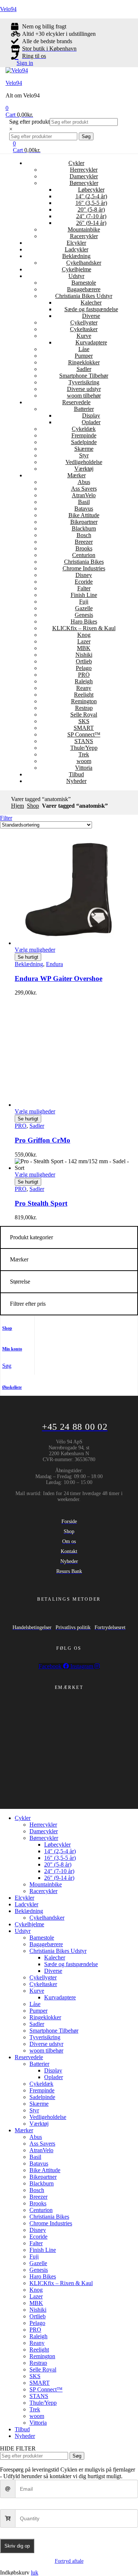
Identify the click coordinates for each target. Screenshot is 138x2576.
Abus (84, 482)
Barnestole (84, 283)
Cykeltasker (84, 329)
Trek (84, 754)
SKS (84, 721)
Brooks (84, 548)
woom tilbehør (84, 396)
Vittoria (84, 768)
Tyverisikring (84, 382)
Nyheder (76, 781)
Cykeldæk (84, 429)
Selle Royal (84, 715)
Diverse (91, 316)
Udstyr (76, 276)
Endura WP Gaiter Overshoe (59, 978)
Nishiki (84, 655)
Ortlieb (84, 661)
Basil (84, 502)
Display (91, 415)
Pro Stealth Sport (41, 1203)
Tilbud (76, 774)
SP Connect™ (84, 734)
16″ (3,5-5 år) (91, 203)
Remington (84, 701)
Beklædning (76, 256)
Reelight (84, 695)
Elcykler (76, 243)
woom (84, 761)
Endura (54, 964)
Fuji (84, 602)
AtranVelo (84, 495)
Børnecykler (84, 183)
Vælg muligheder (35, 950)
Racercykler (84, 236)
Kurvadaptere (91, 342)
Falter (84, 588)
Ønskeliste (12, 1387)
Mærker (77, 475)
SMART (84, 728)
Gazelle (84, 608)
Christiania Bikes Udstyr (84, 296)
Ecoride (84, 582)
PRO (84, 675)
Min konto (12, 1349)
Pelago (84, 668)
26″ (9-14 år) (91, 223)
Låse (84, 349)
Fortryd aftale (69, 2561)
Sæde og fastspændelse (91, 309)
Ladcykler (77, 249)
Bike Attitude (84, 515)
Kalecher (91, 303)
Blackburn (84, 528)
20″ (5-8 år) (91, 209)
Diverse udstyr (84, 389)
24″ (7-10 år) (91, 216)
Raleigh (84, 681)
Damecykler (84, 176)
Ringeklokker (84, 362)
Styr (84, 455)
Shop (33, 806)
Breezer (84, 542)
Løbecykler (91, 190)
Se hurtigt (28, 957)
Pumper (84, 356)
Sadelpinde (84, 442)
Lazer (84, 641)
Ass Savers (84, 489)
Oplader (91, 422)
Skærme (84, 449)
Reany (84, 688)
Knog (84, 635)
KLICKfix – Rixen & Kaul (84, 628)
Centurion (84, 555)
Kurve (84, 336)
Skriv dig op (17, 2546)
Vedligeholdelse (84, 462)
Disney (84, 575)
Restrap (84, 708)
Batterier (84, 409)
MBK (84, 648)
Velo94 (8, 9)
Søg (86, 136)
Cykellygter (84, 322)
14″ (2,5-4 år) (91, 196)
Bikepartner (84, 522)
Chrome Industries (84, 568)
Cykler (76, 163)
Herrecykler (84, 170)
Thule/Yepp (84, 748)
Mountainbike (84, 229)
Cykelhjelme (77, 269)
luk (35, 2572)
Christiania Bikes (84, 562)
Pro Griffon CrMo (43, 1140)
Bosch (84, 535)
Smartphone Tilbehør (84, 376)
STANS (84, 741)
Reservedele (76, 402)
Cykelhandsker (84, 263)
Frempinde (84, 435)
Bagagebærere (84, 289)
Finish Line (84, 595)
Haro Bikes (84, 621)
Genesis (84, 615)
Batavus (84, 509)
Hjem (17, 806)
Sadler (84, 369)
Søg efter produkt (29, 122)
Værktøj (84, 469)
